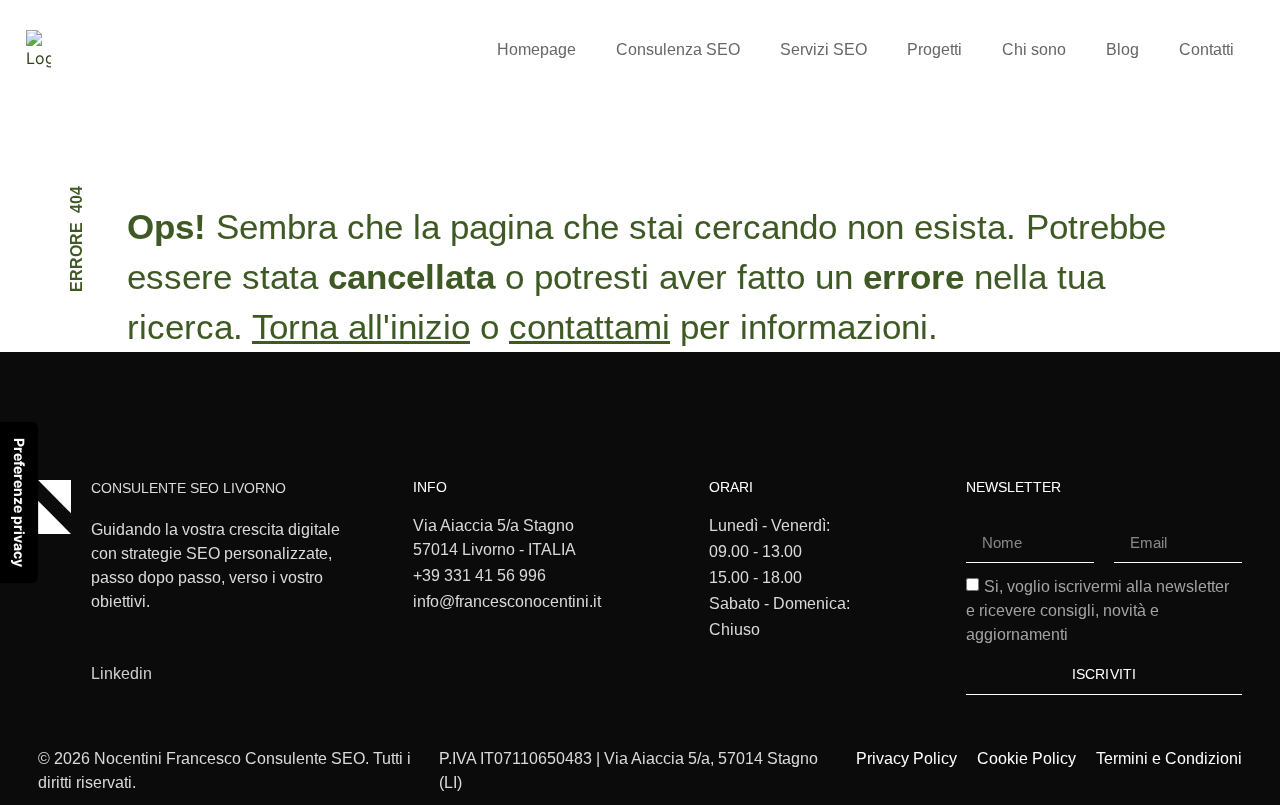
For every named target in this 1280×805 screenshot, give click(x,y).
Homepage (536, 49)
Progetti (934, 49)
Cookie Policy (1026, 758)
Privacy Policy (906, 758)
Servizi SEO (823, 49)
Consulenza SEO (678, 49)
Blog (1122, 49)
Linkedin (121, 673)
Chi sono (1034, 49)
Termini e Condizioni (1169, 758)
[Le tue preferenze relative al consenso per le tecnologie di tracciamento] (19, 502)
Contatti (1206, 49)
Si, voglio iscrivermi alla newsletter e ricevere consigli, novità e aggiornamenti (1097, 609)
